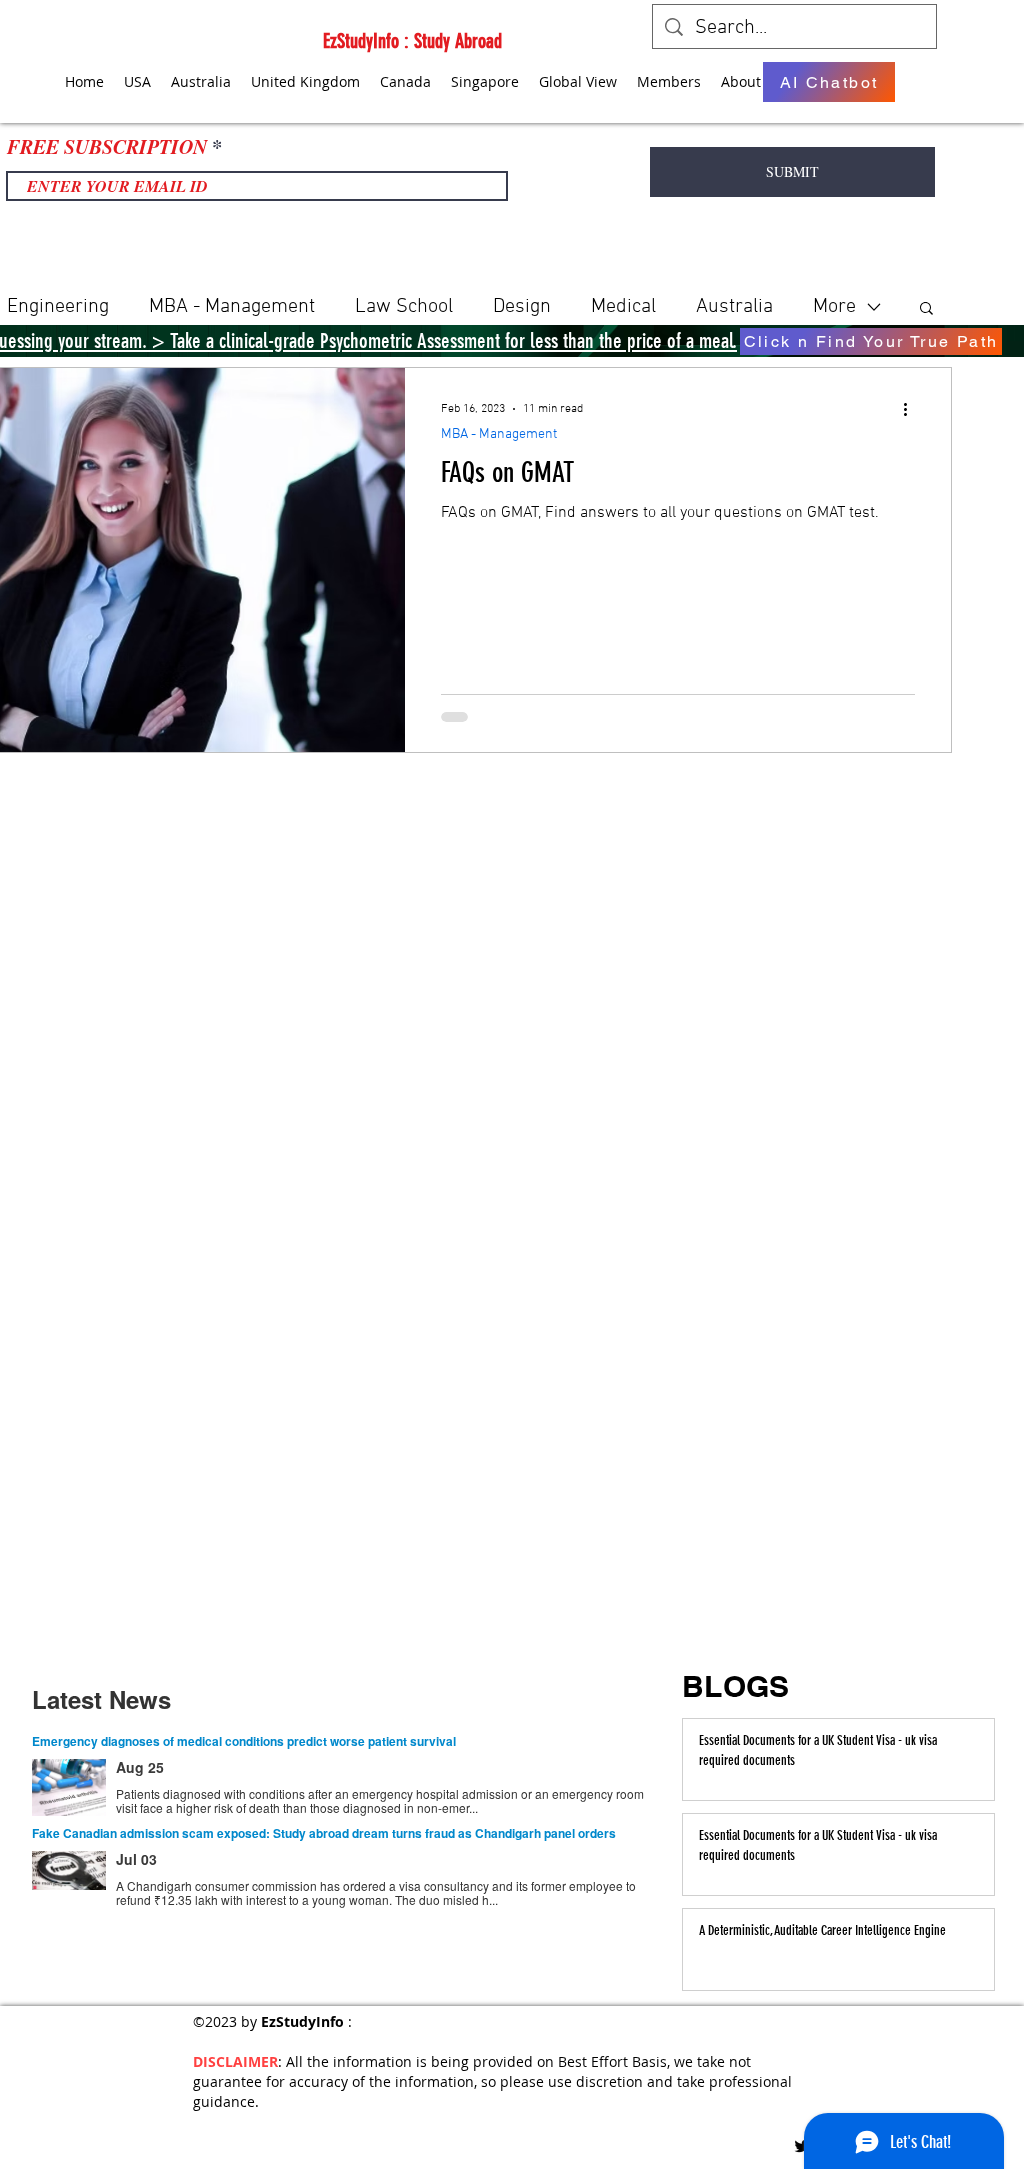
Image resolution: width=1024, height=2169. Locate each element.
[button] (926, 309)
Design (522, 307)
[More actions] (912, 409)
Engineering (58, 307)
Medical (623, 307)
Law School (404, 307)
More (834, 307)
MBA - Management (232, 307)
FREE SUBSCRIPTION (107, 146)
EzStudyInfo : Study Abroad (412, 41)
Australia (734, 307)
